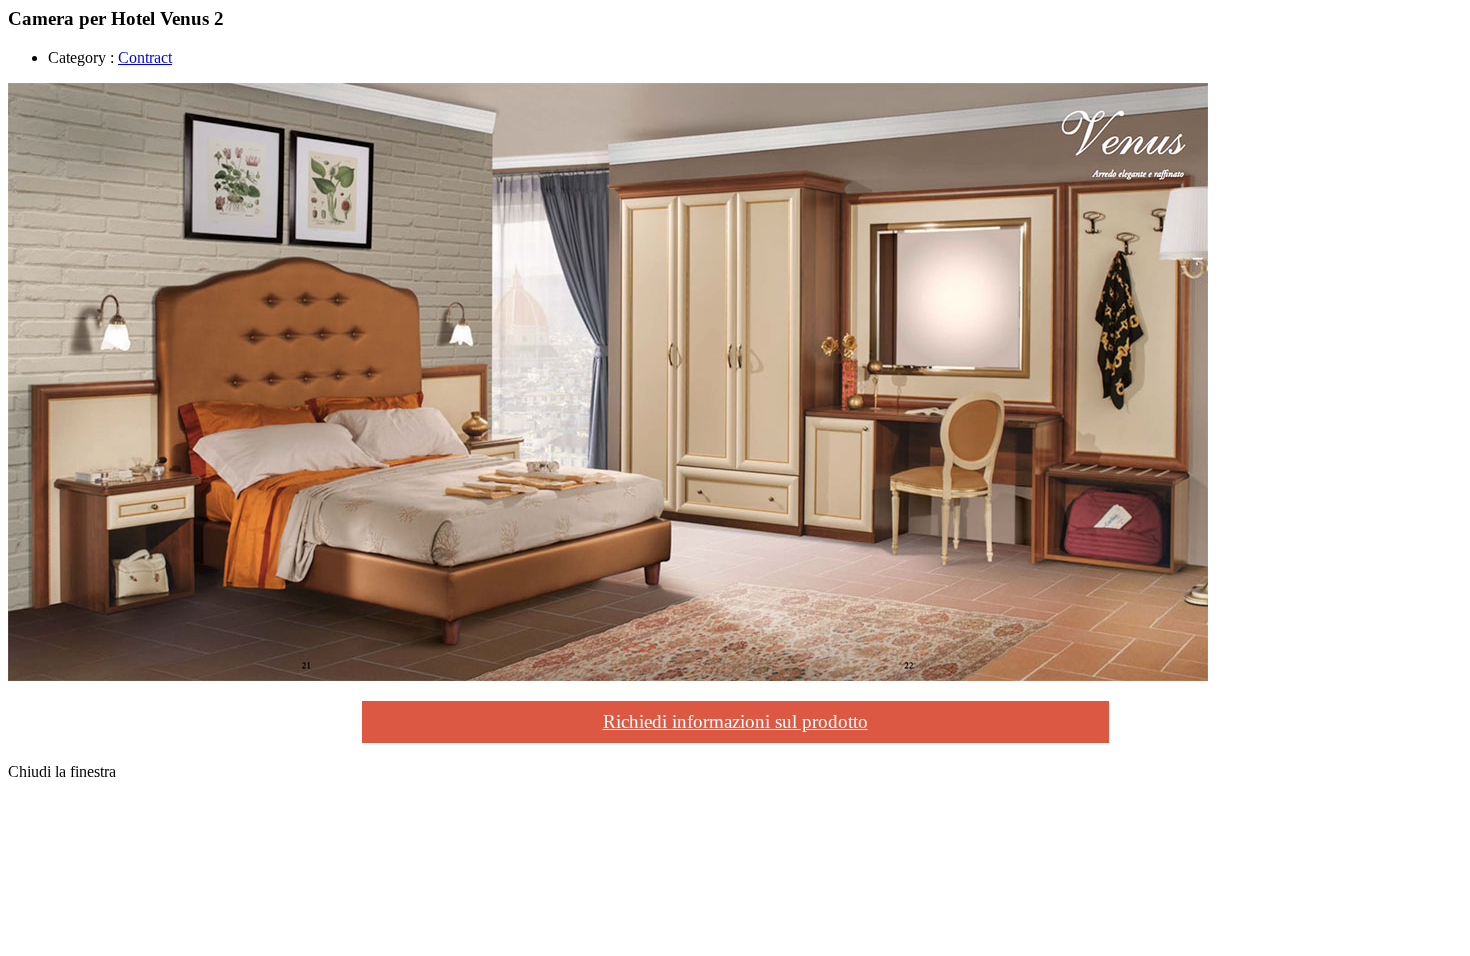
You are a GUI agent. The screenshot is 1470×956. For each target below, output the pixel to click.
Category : (81, 57)
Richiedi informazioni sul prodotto (735, 721)
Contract (145, 57)
